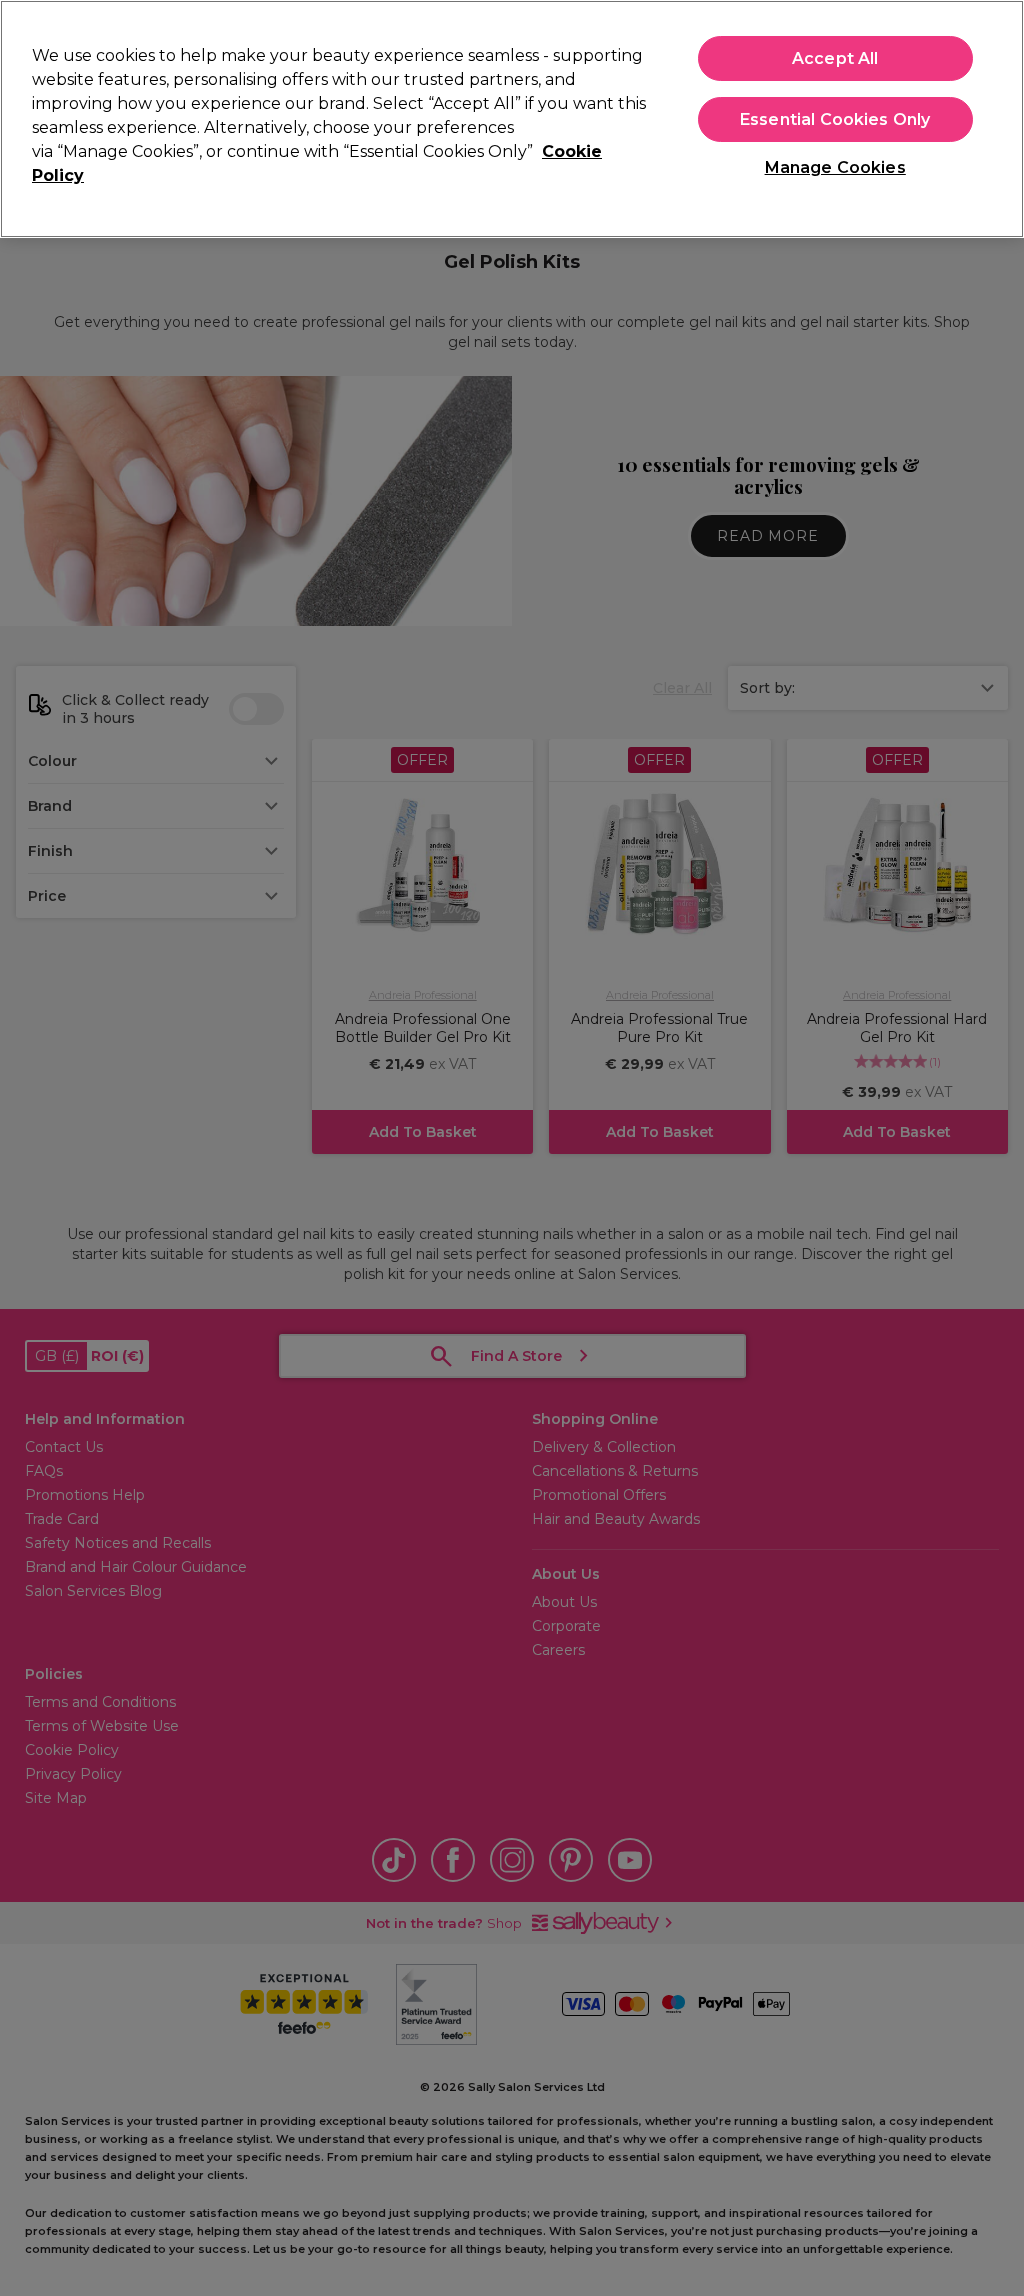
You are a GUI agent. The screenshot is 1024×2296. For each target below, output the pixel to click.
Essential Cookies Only (835, 119)
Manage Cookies (835, 167)
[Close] (992, 117)
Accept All (835, 58)
